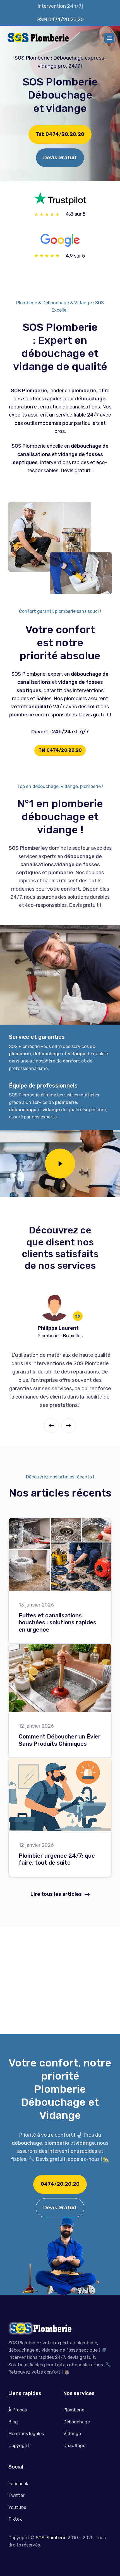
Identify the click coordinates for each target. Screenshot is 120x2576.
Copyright (19, 2446)
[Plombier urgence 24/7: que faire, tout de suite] (60, 1795)
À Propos (18, 2410)
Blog (13, 2422)
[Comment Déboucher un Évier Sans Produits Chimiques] (60, 1678)
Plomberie (74, 2410)
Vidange (72, 2434)
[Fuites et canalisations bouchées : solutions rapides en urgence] (60, 1555)
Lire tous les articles (56, 1894)
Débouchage (77, 2422)
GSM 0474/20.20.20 (60, 19)
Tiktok (15, 2519)
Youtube (17, 2507)
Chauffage (74, 2446)
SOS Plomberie (51, 2538)
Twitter (16, 2495)
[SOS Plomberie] (37, 38)
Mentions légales (26, 2434)
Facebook (18, 2484)
